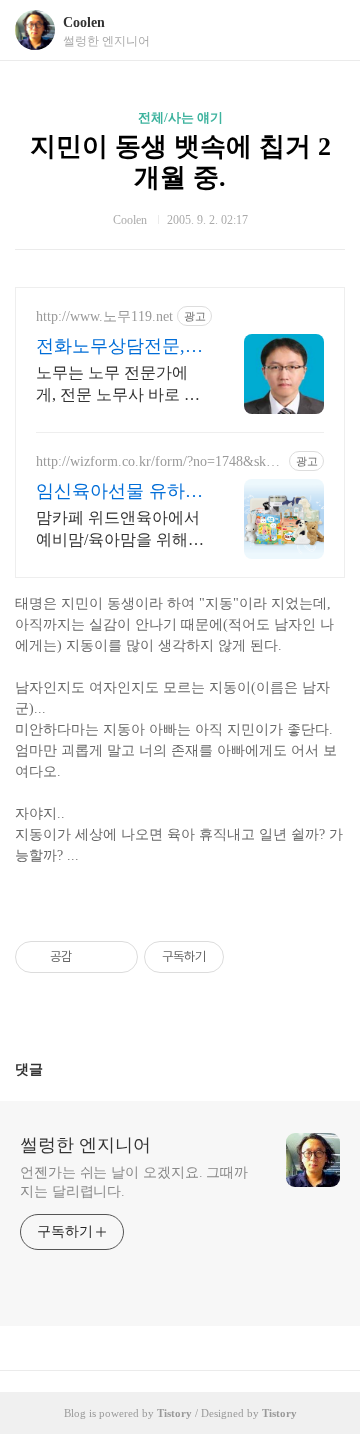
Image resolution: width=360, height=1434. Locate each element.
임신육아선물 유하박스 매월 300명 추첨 (119, 492)
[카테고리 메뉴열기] (325, 30)
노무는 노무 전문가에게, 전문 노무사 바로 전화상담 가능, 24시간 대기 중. (118, 385)
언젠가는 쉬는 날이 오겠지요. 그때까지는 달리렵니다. (134, 1182)
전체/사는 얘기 (180, 117)
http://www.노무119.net (104, 316)
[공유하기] (90, 957)
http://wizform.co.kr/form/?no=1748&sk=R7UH (159, 462)
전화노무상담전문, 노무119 (110, 347)
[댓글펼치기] (51, 1069)
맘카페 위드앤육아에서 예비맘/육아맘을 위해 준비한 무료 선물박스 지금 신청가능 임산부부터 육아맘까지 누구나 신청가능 (120, 530)
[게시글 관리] (115, 957)
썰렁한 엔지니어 (85, 1145)
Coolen (84, 22)
